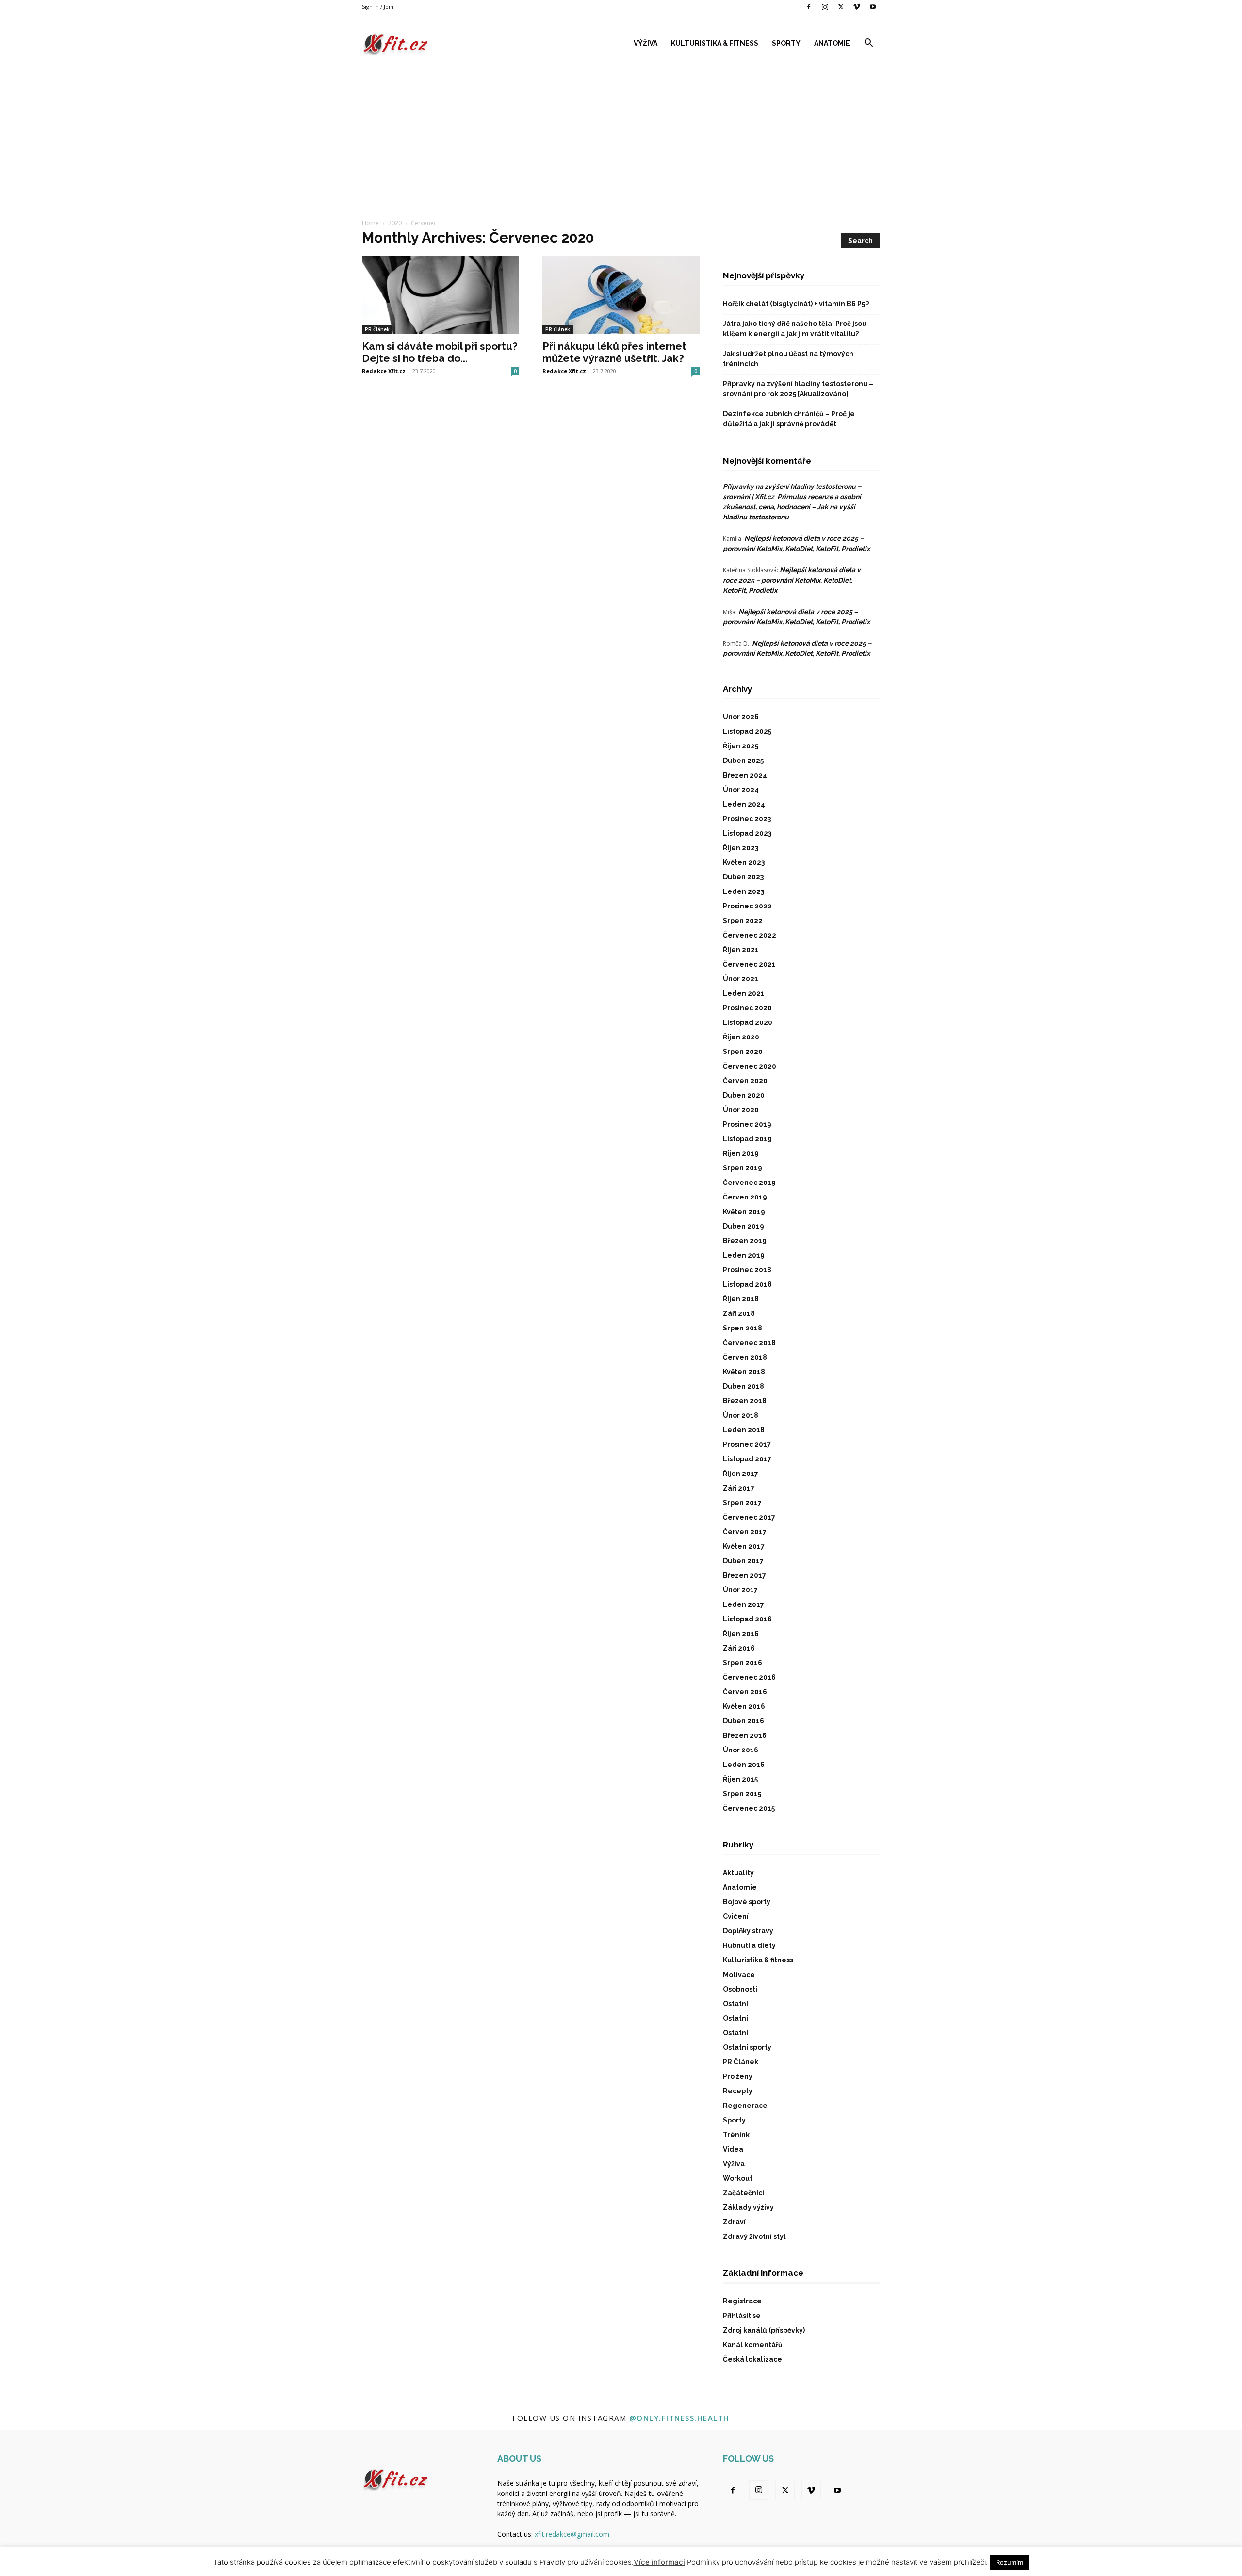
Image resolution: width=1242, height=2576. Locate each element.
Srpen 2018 (743, 1328)
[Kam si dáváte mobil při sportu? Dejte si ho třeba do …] (441, 295)
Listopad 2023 (747, 833)
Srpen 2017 (742, 1503)
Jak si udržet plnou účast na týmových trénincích (788, 359)
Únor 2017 (740, 1590)
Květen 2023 (744, 862)
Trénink (736, 2135)
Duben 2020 (744, 1095)
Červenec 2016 (749, 1677)
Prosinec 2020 (747, 1008)
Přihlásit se (742, 2316)
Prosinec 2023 (747, 819)
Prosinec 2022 (747, 906)
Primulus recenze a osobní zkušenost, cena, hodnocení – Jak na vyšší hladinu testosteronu (792, 507)
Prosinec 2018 (747, 1270)
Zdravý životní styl (754, 2236)
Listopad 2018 (747, 1284)
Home (370, 223)
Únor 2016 (741, 1750)
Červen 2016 (745, 1692)
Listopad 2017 (747, 1459)
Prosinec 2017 (747, 1444)
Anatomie (832, 43)
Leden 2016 (744, 1765)
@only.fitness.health (679, 2418)
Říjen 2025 (741, 746)
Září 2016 (739, 1648)
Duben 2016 (744, 1721)
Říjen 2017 (741, 1474)
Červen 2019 (745, 1197)
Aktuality (738, 1873)
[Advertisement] (621, 135)
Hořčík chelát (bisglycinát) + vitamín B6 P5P (796, 304)
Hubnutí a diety (749, 1945)
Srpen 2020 (743, 1052)
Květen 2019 (744, 1212)
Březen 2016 (745, 1735)
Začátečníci (744, 2193)
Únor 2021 (741, 979)
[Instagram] (825, 7)
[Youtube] (873, 7)
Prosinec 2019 (747, 1124)
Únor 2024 (741, 790)
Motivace (739, 1975)
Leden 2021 (744, 993)
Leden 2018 (744, 1430)
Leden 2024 (744, 804)
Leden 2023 (744, 891)
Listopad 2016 (747, 1619)
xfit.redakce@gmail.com (572, 2534)
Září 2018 (739, 1313)
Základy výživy (748, 2207)
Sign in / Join (378, 7)
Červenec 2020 (750, 1066)
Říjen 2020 (741, 1037)
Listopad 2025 (747, 731)
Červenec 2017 (749, 1517)
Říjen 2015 (740, 1779)
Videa (733, 2149)
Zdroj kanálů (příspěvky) (764, 2330)
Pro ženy (738, 2076)
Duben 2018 (744, 1386)
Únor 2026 (741, 717)
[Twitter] (841, 7)
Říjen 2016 (741, 1634)
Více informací (659, 2562)
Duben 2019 (744, 1226)
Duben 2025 (743, 761)
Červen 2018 (745, 1357)
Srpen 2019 (743, 1168)
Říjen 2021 (741, 950)
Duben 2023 (743, 877)
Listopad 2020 (748, 1022)
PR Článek (377, 329)
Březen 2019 (745, 1241)
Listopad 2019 (747, 1139)
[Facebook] (809, 7)
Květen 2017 (744, 1546)
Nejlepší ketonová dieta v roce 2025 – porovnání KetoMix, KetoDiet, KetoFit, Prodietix (792, 580)
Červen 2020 (745, 1081)
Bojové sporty (747, 1902)
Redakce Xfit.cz (384, 371)
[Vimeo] (857, 7)
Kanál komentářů (753, 2345)
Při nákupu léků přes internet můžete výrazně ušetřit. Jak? (614, 352)
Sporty (786, 43)
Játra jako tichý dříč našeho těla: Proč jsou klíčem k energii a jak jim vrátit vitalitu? (795, 329)
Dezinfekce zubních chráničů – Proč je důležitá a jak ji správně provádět (789, 419)
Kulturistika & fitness (715, 43)
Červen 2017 (745, 1532)
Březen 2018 (745, 1401)
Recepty (738, 2091)
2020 (395, 223)
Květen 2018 (744, 1372)
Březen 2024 (745, 775)
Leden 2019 (744, 1255)
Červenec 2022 (750, 935)
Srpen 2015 (742, 1794)
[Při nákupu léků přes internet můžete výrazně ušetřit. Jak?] (621, 295)
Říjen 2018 (741, 1299)
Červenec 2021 (749, 964)
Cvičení (736, 1916)
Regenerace (745, 2106)
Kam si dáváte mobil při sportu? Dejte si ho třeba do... (440, 352)
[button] (868, 44)
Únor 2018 (741, 1415)
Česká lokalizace (752, 2359)
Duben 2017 (743, 1561)
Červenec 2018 (749, 1343)
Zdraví (734, 2222)
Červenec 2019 (749, 1183)
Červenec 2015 (749, 1808)
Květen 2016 (744, 1706)
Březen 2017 (744, 1575)
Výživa (646, 43)
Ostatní (735, 2004)
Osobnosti (740, 1989)
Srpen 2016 (743, 1663)
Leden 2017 (744, 1604)
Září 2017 (739, 1488)
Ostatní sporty (747, 2047)
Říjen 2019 (741, 1153)
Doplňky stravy (748, 1931)
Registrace (742, 2301)
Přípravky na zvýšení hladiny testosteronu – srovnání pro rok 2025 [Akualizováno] (798, 389)
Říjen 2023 (741, 848)
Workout (738, 2178)
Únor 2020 (741, 1110)
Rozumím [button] (1010, 2562)
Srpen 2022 (743, 921)
